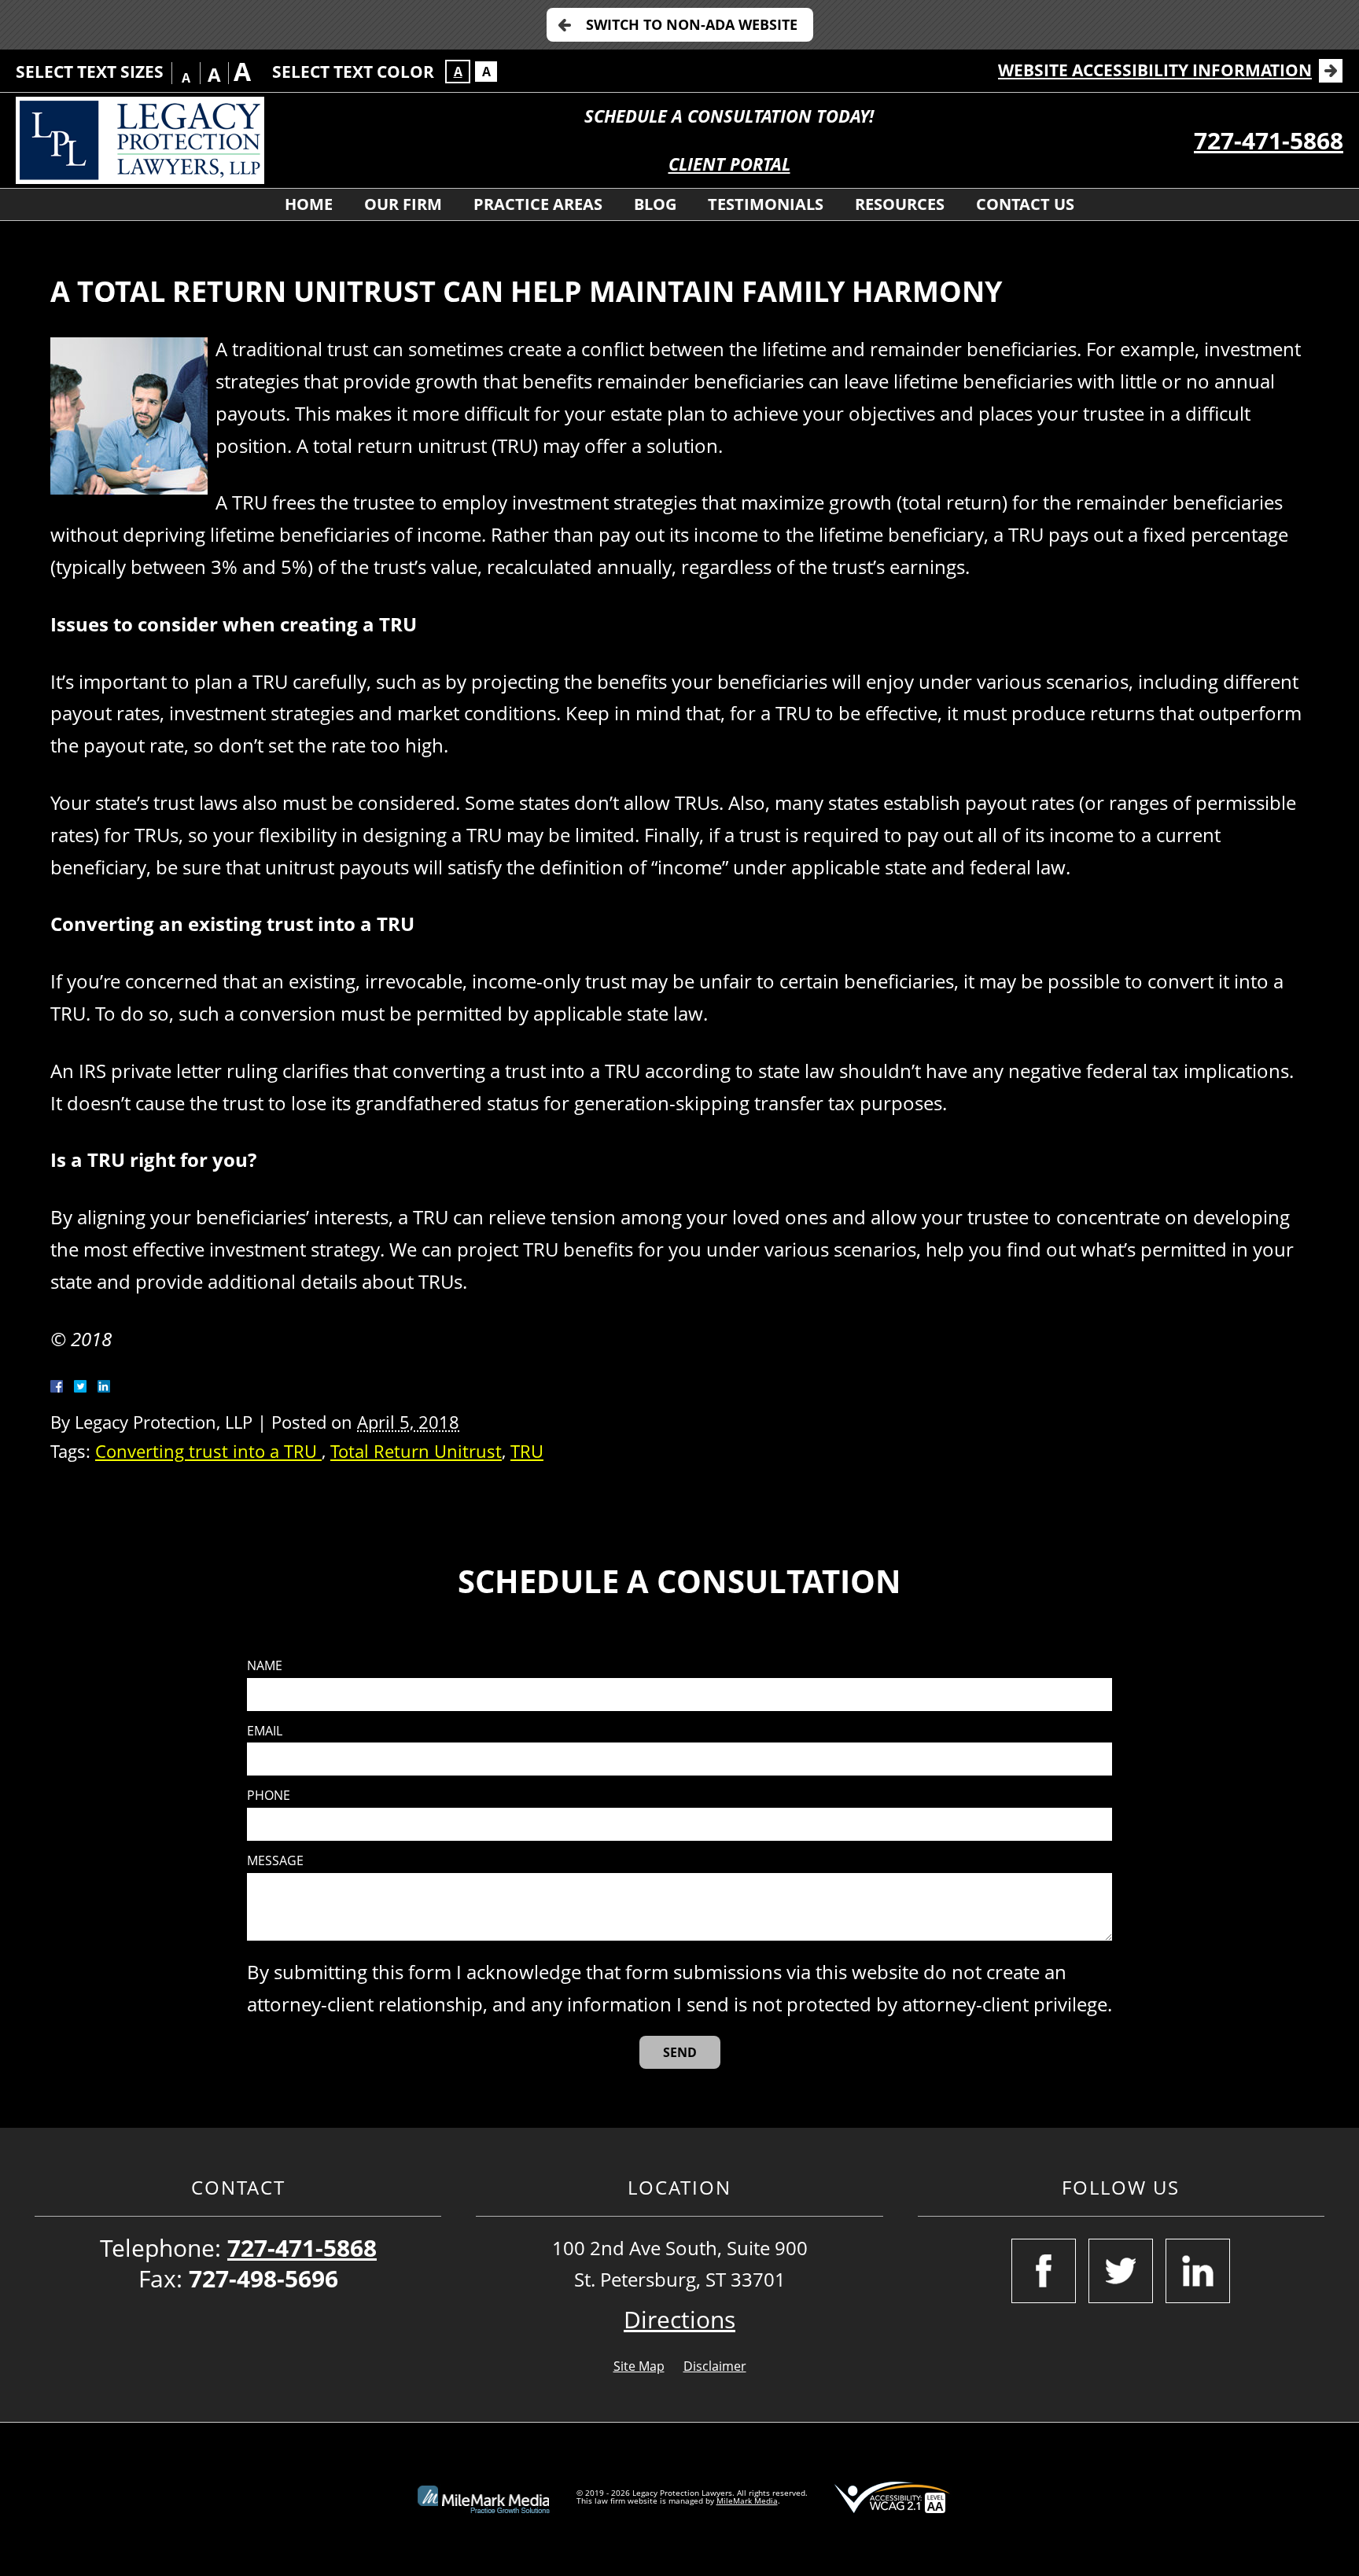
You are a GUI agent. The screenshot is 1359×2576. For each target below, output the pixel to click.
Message (275, 1861)
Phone (269, 1796)
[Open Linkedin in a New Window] (1198, 2271)
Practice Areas (538, 204)
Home (309, 204)
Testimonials (766, 204)
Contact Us (1025, 204)
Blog (655, 204)
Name (265, 1666)
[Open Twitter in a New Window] (1121, 2271)
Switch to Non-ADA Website (692, 24)
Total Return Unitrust (416, 1451)
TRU (527, 1451)
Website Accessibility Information (1155, 70)
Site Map (639, 2366)
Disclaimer (715, 2366)
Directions (679, 2319)
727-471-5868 (1269, 140)
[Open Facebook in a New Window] (1044, 2271)
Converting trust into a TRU (208, 1451)
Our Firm (403, 204)
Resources (900, 204)
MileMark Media (747, 2501)
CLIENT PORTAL (729, 164)
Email (265, 1731)
